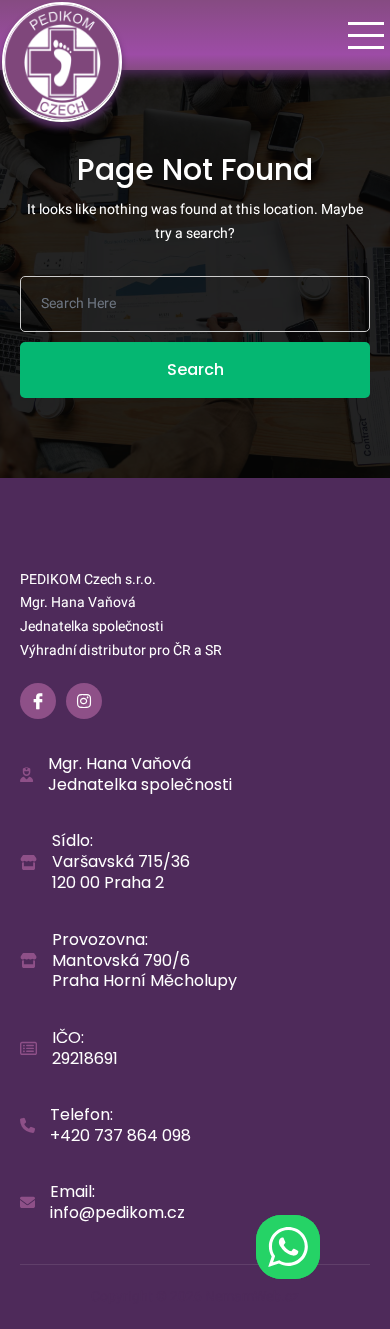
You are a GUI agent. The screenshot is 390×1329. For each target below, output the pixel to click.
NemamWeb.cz (252, 1296)
